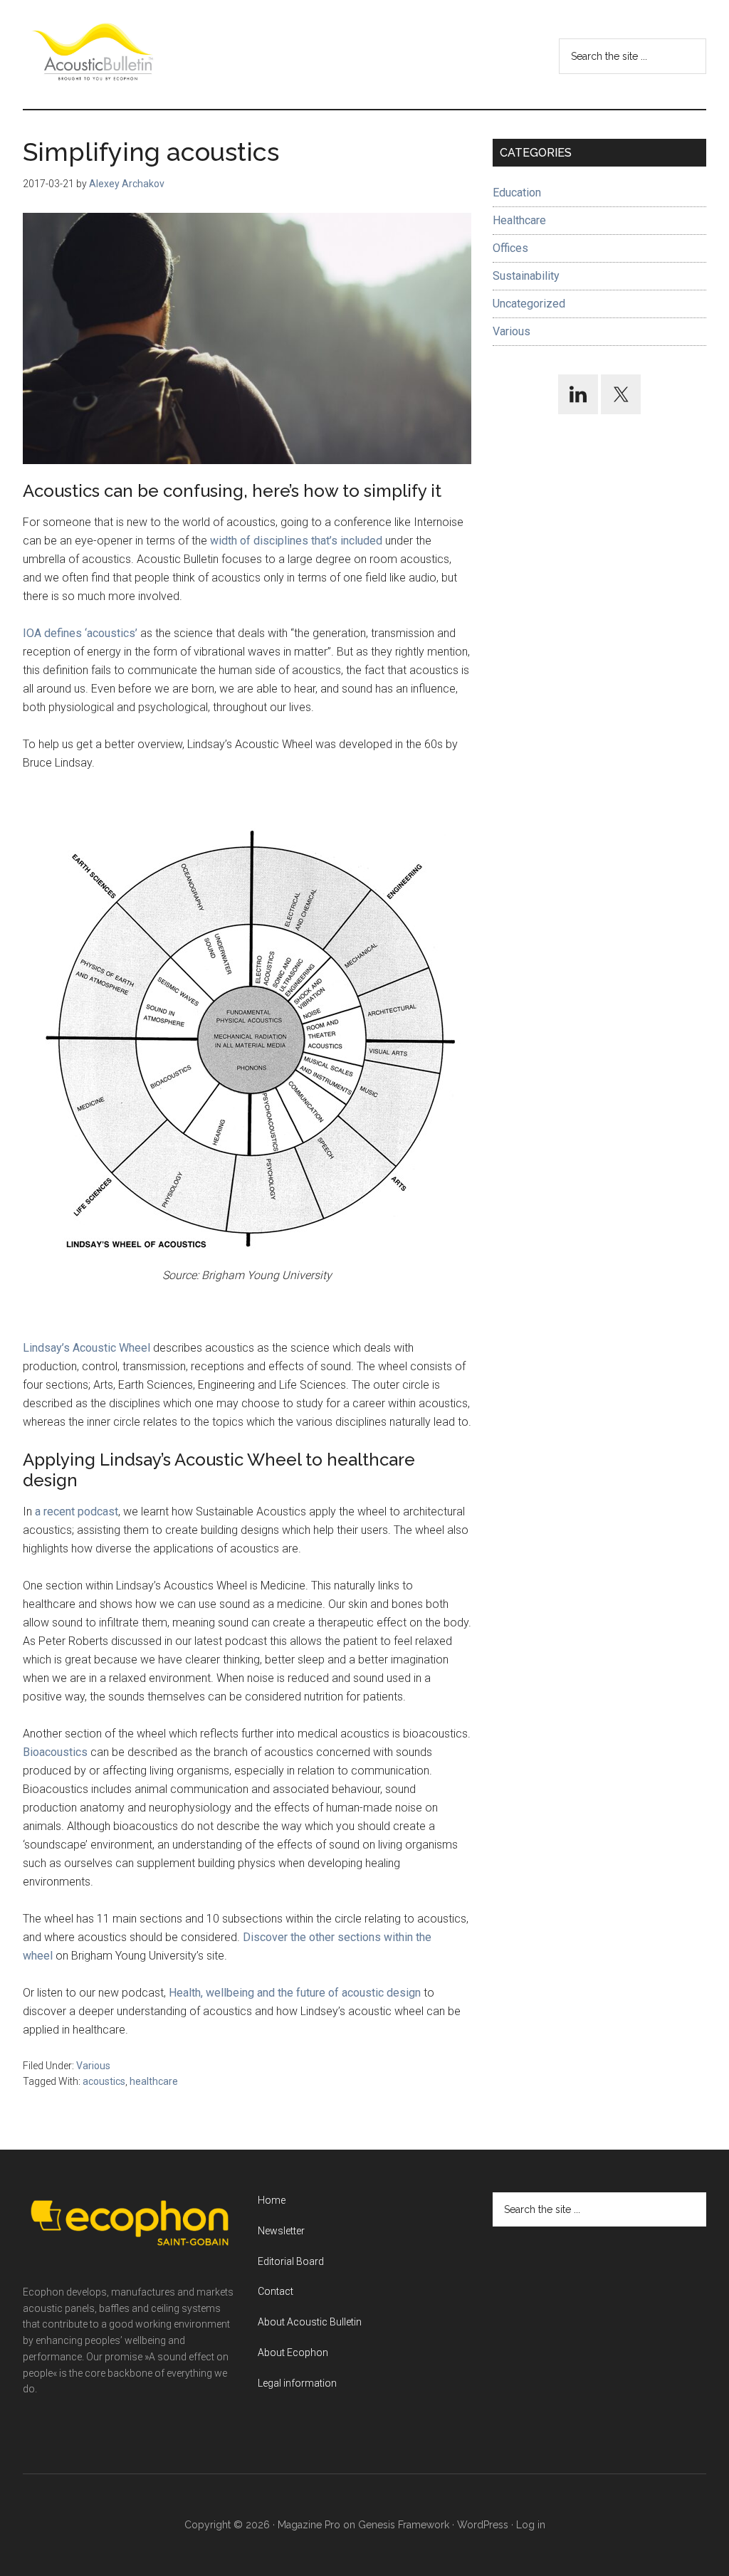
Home (272, 2200)
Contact (276, 2291)
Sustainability (526, 276)
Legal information (297, 2383)
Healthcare (519, 220)
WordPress (483, 2525)
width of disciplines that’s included (296, 541)
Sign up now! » (612, 2531)
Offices (510, 248)
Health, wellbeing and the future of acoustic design (295, 1993)
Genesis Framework (404, 2525)
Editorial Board (291, 2261)
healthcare (154, 2081)
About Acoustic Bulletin (310, 2322)
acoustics (104, 2081)
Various (93, 2066)
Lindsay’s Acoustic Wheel (86, 1348)
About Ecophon (293, 2352)
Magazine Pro (309, 2525)
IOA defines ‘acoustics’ (80, 633)
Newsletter (281, 2231)
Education (517, 193)
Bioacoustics (55, 1752)
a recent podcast (77, 1512)
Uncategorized (529, 304)
